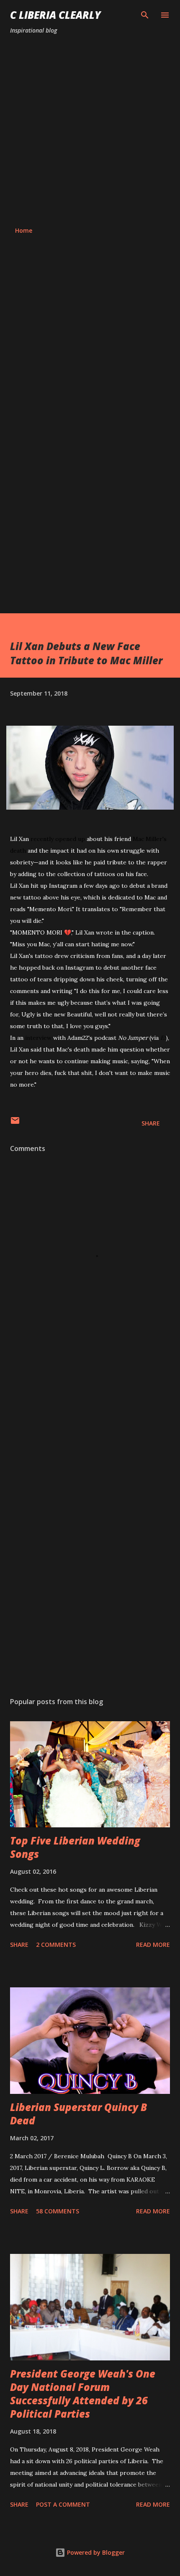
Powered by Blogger (95, 2552)
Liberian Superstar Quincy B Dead (78, 2114)
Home (24, 230)
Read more (153, 1945)
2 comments (56, 1945)
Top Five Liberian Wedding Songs (75, 1847)
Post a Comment (63, 2504)
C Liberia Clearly (55, 15)
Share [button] (151, 1123)
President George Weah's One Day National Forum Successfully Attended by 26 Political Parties (83, 2394)
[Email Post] (15, 1123)
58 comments (58, 2211)
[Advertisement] (90, 131)
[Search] (145, 15)
